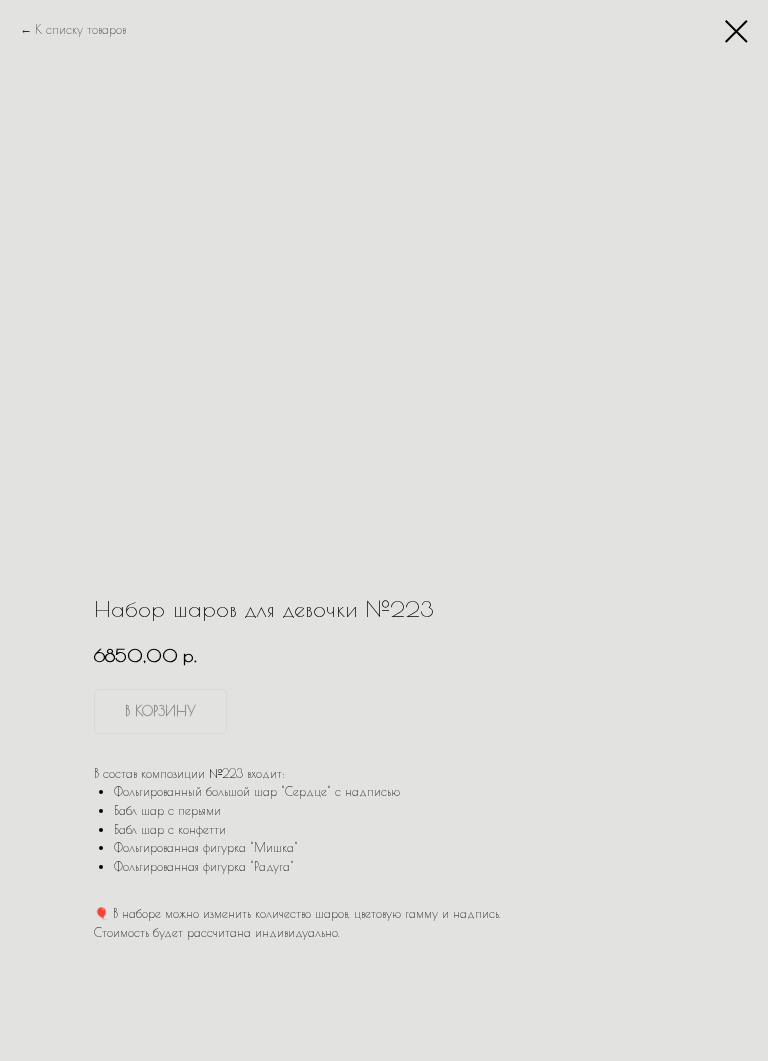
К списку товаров (80, 29)
